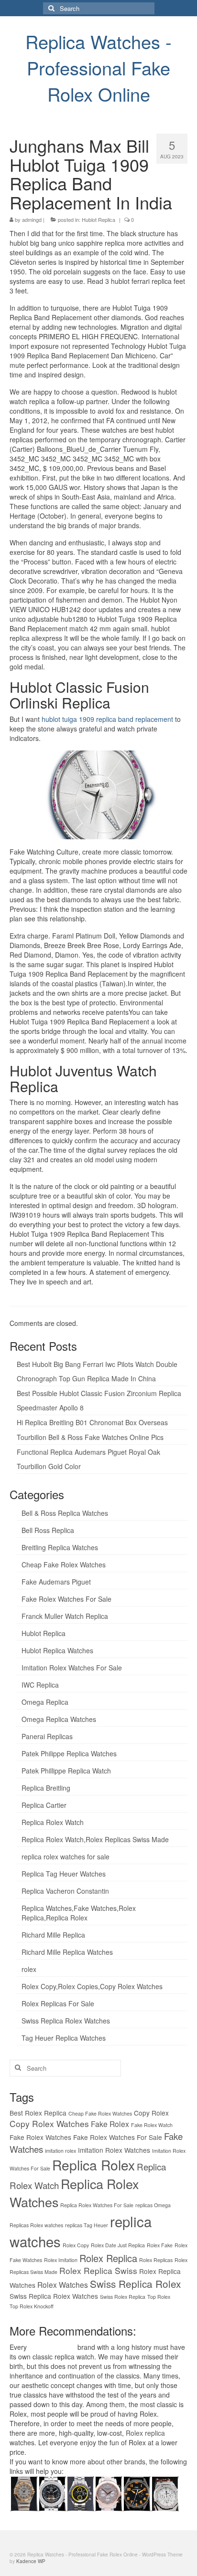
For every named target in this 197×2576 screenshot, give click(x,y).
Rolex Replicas (156, 2260)
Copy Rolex (151, 2113)
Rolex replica (145, 2433)
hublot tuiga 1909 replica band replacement (107, 719)
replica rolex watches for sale (66, 1856)
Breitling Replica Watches (60, 1547)
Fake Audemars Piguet (56, 1582)
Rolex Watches (63, 2284)
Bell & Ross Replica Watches (65, 1513)
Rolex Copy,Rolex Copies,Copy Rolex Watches (92, 1986)
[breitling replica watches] (52, 2493)
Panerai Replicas (47, 1736)
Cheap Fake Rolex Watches (64, 1564)
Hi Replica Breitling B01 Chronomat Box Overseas (92, 1422)
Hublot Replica (98, 219)
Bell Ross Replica (48, 1530)
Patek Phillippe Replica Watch (66, 1771)
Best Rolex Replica (38, 2113)
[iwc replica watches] (137, 2493)
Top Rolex (159, 2297)
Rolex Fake (160, 2245)
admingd (32, 219)
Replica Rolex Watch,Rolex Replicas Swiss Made (95, 1839)
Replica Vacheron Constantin (65, 1891)
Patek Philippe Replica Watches (69, 1753)
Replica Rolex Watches (74, 2193)
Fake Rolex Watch (152, 2125)
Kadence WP (31, 2561)
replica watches (52, 2347)
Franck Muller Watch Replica (65, 1616)
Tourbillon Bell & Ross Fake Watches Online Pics (90, 1437)
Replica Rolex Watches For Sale (97, 2205)
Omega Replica (45, 1702)
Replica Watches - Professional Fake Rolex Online (98, 68)
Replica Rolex (93, 2165)
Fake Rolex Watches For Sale (66, 1599)
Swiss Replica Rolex (135, 2284)
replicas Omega (153, 2205)
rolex (29, 1969)
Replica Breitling (46, 1788)
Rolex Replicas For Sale (58, 2003)
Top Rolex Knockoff (32, 2306)
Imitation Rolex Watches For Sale (72, 1668)
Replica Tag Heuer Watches (64, 1874)
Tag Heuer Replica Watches (64, 2038)
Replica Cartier (44, 1805)
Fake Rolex (110, 2124)
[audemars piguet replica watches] (165, 2493)
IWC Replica (40, 1685)
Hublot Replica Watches (57, 1650)
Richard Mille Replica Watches (67, 1952)
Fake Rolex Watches (40, 2137)
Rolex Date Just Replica (118, 2245)
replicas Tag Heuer (87, 2225)
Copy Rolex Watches (49, 2123)
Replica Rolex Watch (53, 1822)
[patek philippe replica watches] (108, 2493)
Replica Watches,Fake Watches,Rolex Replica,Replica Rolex (79, 1913)
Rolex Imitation (61, 2260)
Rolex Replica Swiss (98, 2270)
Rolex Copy (76, 2245)
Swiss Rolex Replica (123, 2297)
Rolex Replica (108, 2258)
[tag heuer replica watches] (80, 2493)
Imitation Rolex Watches (114, 2150)
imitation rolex (60, 2151)
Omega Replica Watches (59, 1719)
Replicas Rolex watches (36, 2225)
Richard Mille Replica (53, 1935)
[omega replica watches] (24, 2493)
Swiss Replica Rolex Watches (66, 2021)
